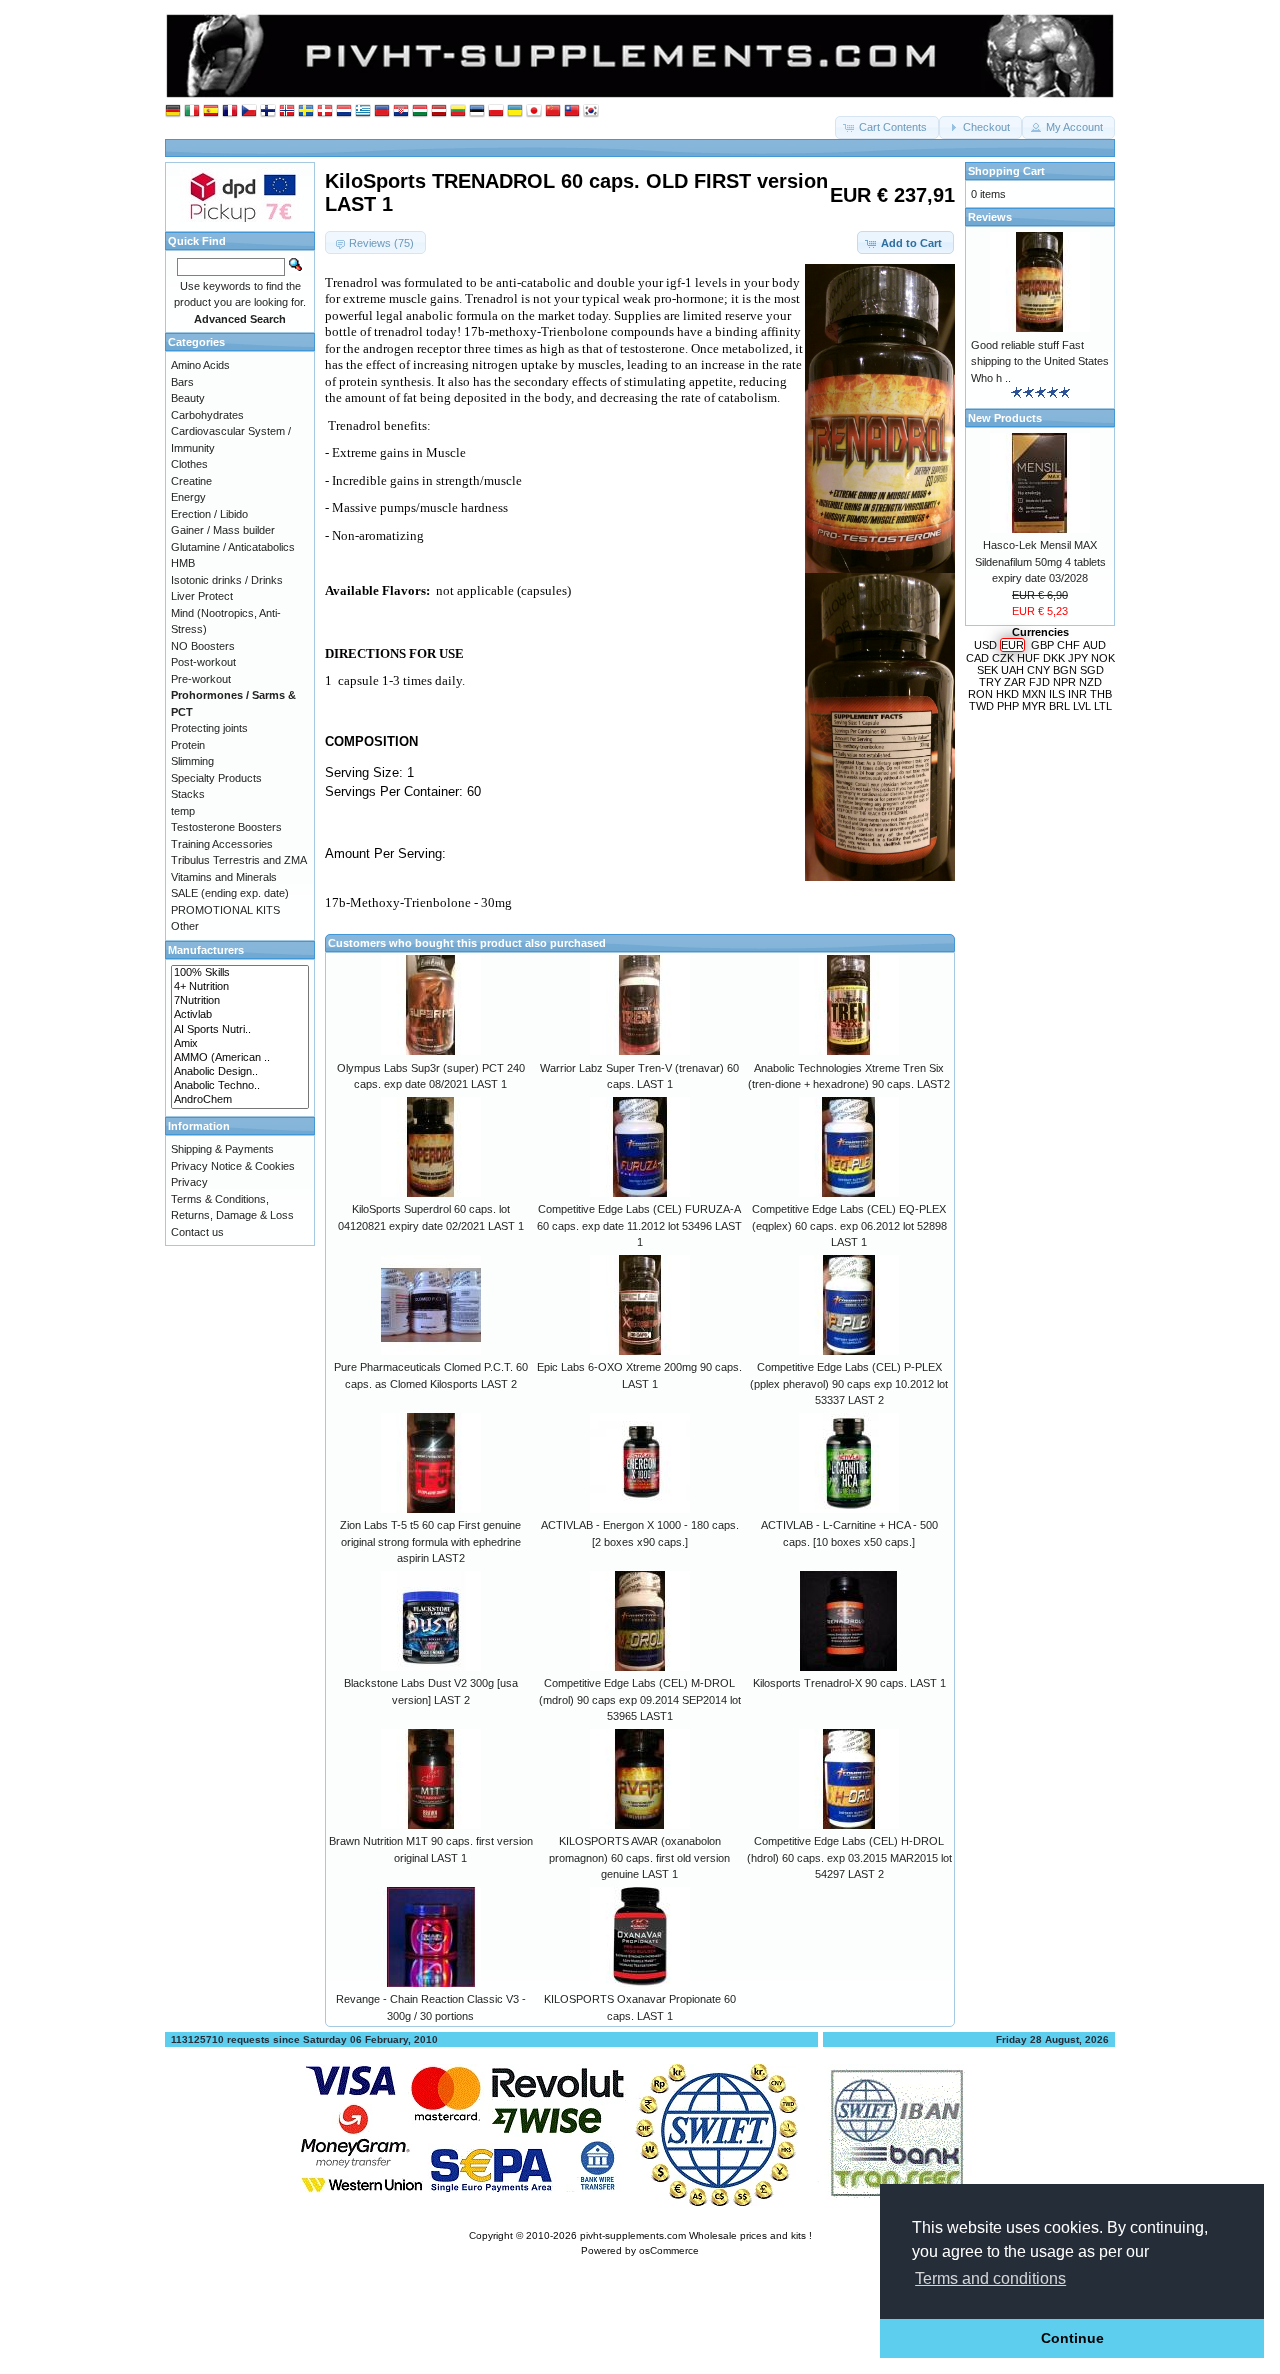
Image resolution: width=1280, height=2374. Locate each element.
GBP (1042, 645)
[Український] (515, 111)
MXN (1034, 694)
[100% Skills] (240, 973)
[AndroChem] (240, 1100)
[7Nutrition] (240, 1001)
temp (183, 811)
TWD (981, 706)
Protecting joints (209, 728)
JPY (1078, 658)
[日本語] (534, 111)
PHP (1008, 706)
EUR (1012, 645)
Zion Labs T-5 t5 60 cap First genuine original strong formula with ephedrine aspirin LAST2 (430, 1541)
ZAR (1015, 682)
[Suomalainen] (268, 111)
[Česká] (249, 111)
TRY (990, 682)
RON (980, 694)
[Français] (230, 111)
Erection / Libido (209, 514)
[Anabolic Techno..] (240, 1086)
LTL (1103, 706)
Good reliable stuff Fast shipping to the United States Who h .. (1040, 361)
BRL (1059, 706)
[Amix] (240, 1044)
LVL (1082, 706)
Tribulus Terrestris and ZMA (239, 860)
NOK (1103, 658)
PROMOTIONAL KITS (225, 910)
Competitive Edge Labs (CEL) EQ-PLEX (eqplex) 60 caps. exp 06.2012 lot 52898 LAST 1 (849, 1225)
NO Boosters (203, 646)
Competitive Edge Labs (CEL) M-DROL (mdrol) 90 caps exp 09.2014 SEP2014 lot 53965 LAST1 (640, 1699)
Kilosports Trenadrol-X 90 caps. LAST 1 (849, 1683)
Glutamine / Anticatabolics (233, 547)
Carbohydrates (207, 415)
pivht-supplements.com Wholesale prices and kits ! (696, 2235)
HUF (1028, 658)
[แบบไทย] (572, 111)
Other (185, 926)
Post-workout (203, 662)
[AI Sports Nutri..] (240, 1030)
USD (985, 645)
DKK (1054, 658)
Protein (188, 745)
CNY (1038, 670)
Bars (182, 382)
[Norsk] (287, 111)
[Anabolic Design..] (240, 1072)
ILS (1057, 694)
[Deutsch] (173, 111)
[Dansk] (325, 111)
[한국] (591, 111)
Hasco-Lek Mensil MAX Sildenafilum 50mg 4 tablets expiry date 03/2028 (1040, 561)
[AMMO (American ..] (240, 1058)
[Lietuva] (458, 111)
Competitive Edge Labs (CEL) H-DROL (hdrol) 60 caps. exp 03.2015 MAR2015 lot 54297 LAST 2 (849, 1857)
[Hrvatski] (401, 111)
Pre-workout (201, 679)
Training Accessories (222, 844)
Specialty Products (216, 778)
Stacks (188, 794)
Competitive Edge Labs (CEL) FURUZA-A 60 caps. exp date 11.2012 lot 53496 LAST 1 (639, 1225)
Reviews (990, 217)
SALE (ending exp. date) (230, 893)
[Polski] (496, 111)
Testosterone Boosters (226, 827)
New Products (1005, 418)
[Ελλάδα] (363, 111)
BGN (1065, 670)
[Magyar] (420, 111)
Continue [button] (1072, 2338)
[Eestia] (477, 111)
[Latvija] (439, 111)
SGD (1092, 670)
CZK (1003, 658)
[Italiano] (192, 111)
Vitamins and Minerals (224, 877)
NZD (1090, 682)
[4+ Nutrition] (240, 987)
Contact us (197, 1232)
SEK (987, 670)
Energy (188, 497)
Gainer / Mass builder (223, 530)
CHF (1068, 645)
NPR (1064, 682)
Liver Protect (202, 596)
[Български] (382, 111)
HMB (183, 563)
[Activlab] (240, 1015)
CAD (977, 658)
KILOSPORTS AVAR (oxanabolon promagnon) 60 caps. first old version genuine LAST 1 (639, 1857)
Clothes (189, 464)
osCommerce (669, 2250)
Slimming (192, 761)
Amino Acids (200, 365)
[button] (887, 127)
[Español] (211, 111)
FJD (1039, 682)
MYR (1034, 706)
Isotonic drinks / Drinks (227, 580)
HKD (1007, 694)
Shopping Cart (1006, 171)
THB (1101, 694)
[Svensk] (306, 111)
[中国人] (553, 111)
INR (1077, 694)
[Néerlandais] (344, 111)
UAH (1012, 670)
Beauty (188, 398)
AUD (1094, 645)
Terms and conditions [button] (990, 2278)
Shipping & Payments (222, 1149)
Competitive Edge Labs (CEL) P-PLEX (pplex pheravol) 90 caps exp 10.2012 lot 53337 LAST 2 (849, 1383)
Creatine (191, 481)
